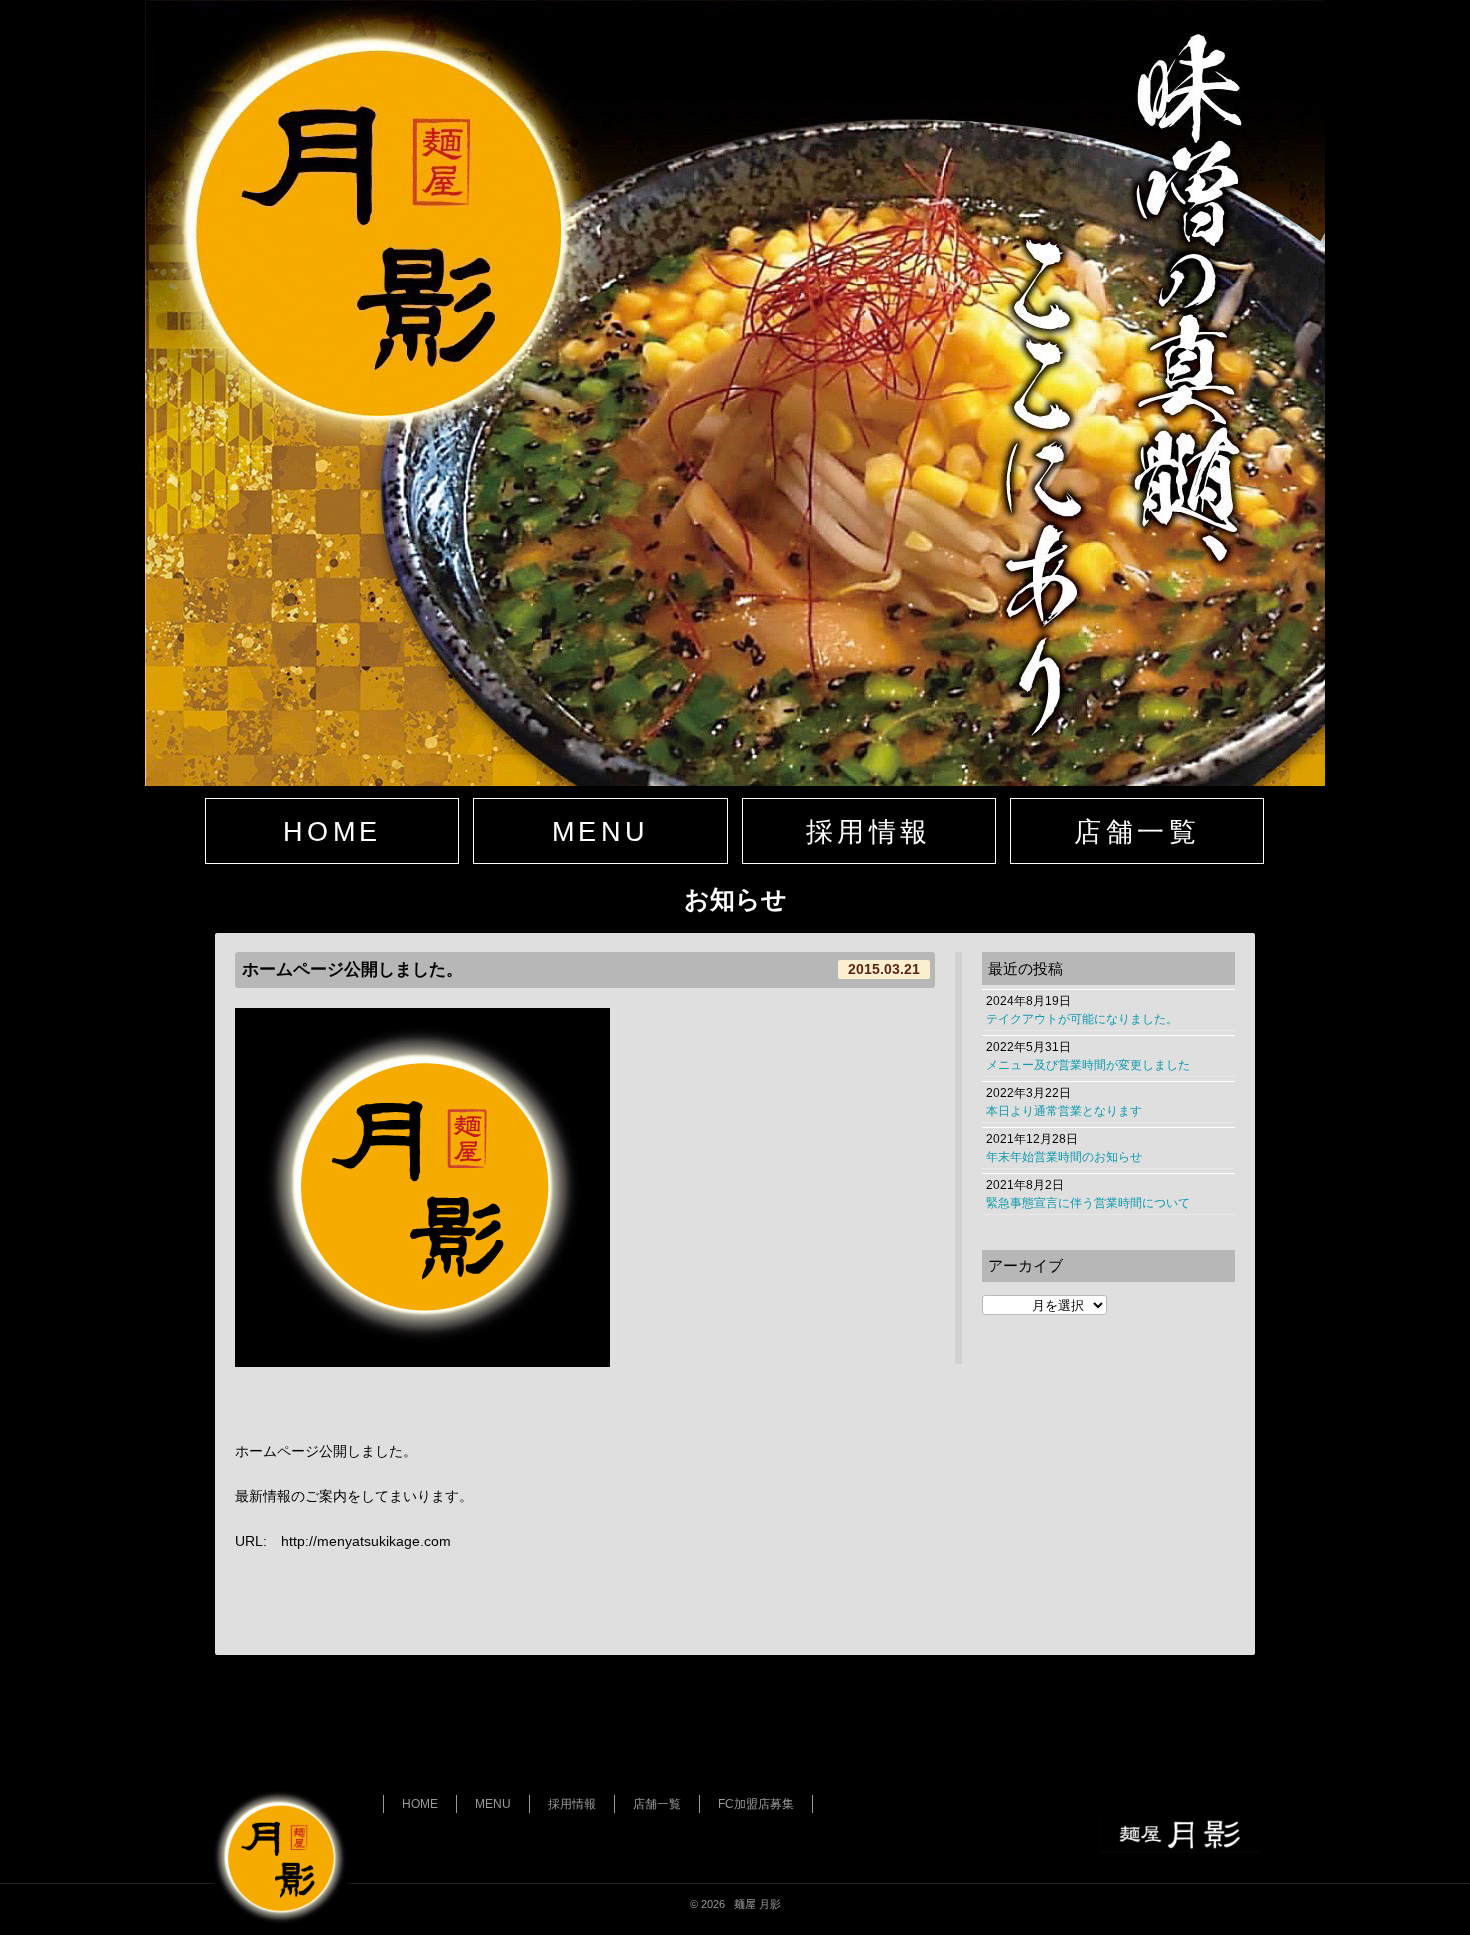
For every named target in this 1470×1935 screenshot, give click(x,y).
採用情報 (868, 831)
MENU (600, 831)
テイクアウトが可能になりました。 (1082, 1019)
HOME (332, 831)
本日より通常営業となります (1064, 1111)
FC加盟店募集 (756, 1804)
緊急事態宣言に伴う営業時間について (1088, 1203)
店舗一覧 (1136, 831)
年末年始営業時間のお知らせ (1064, 1157)
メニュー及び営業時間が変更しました (1088, 1065)
